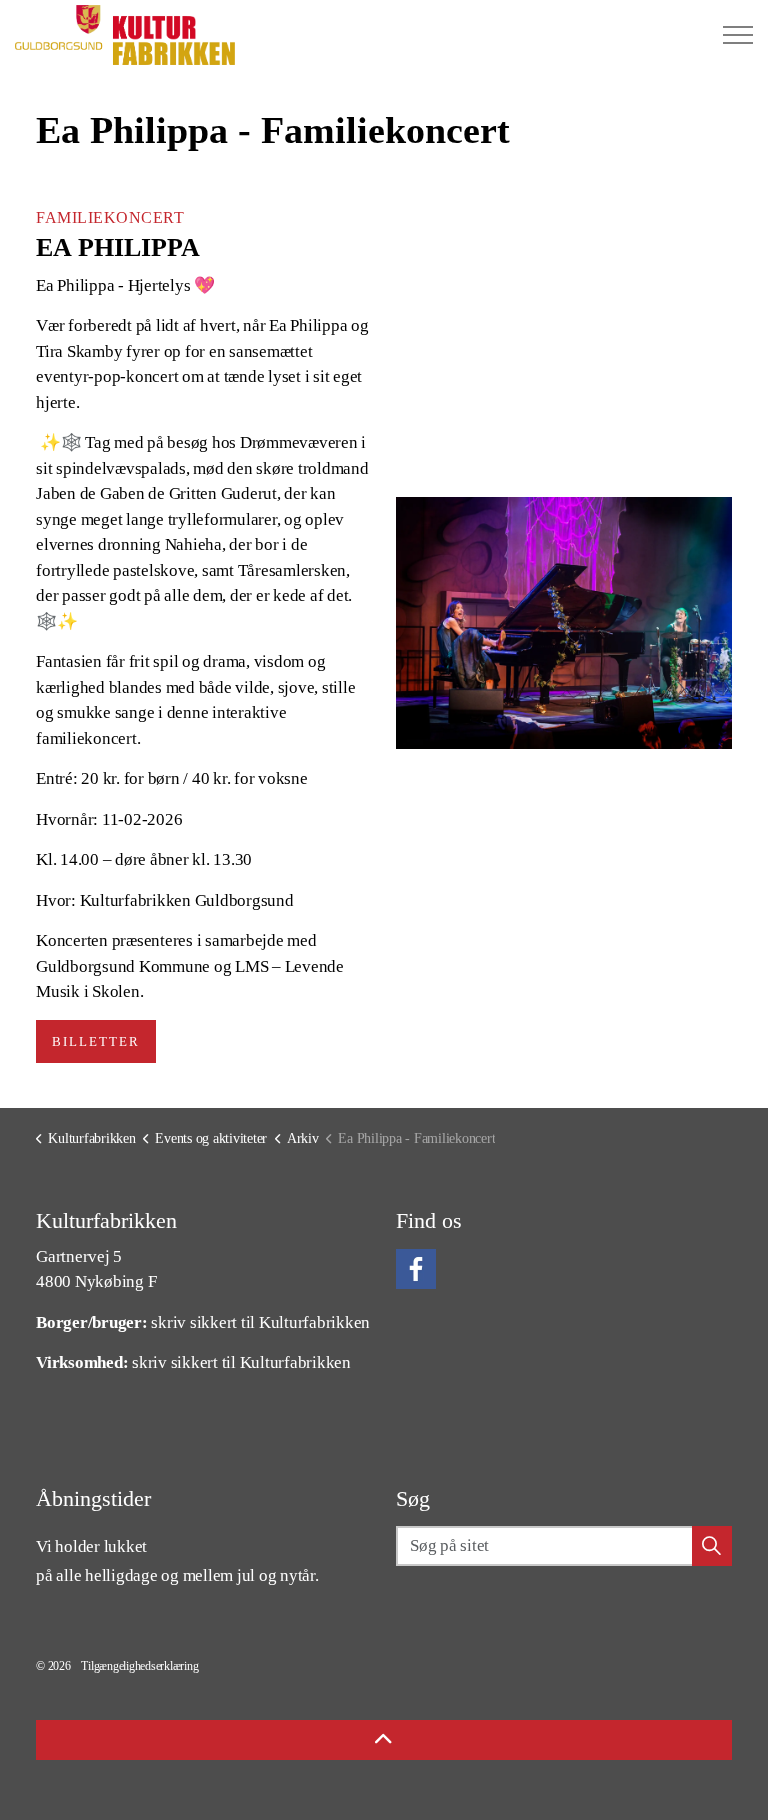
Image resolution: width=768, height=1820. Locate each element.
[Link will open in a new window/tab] (416, 1269)
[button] (564, 623)
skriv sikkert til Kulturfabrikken (260, 1322)
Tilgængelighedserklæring (139, 1666)
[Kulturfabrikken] (125, 35)
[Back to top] (384, 1740)
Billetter (96, 1041)
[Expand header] (738, 35)
